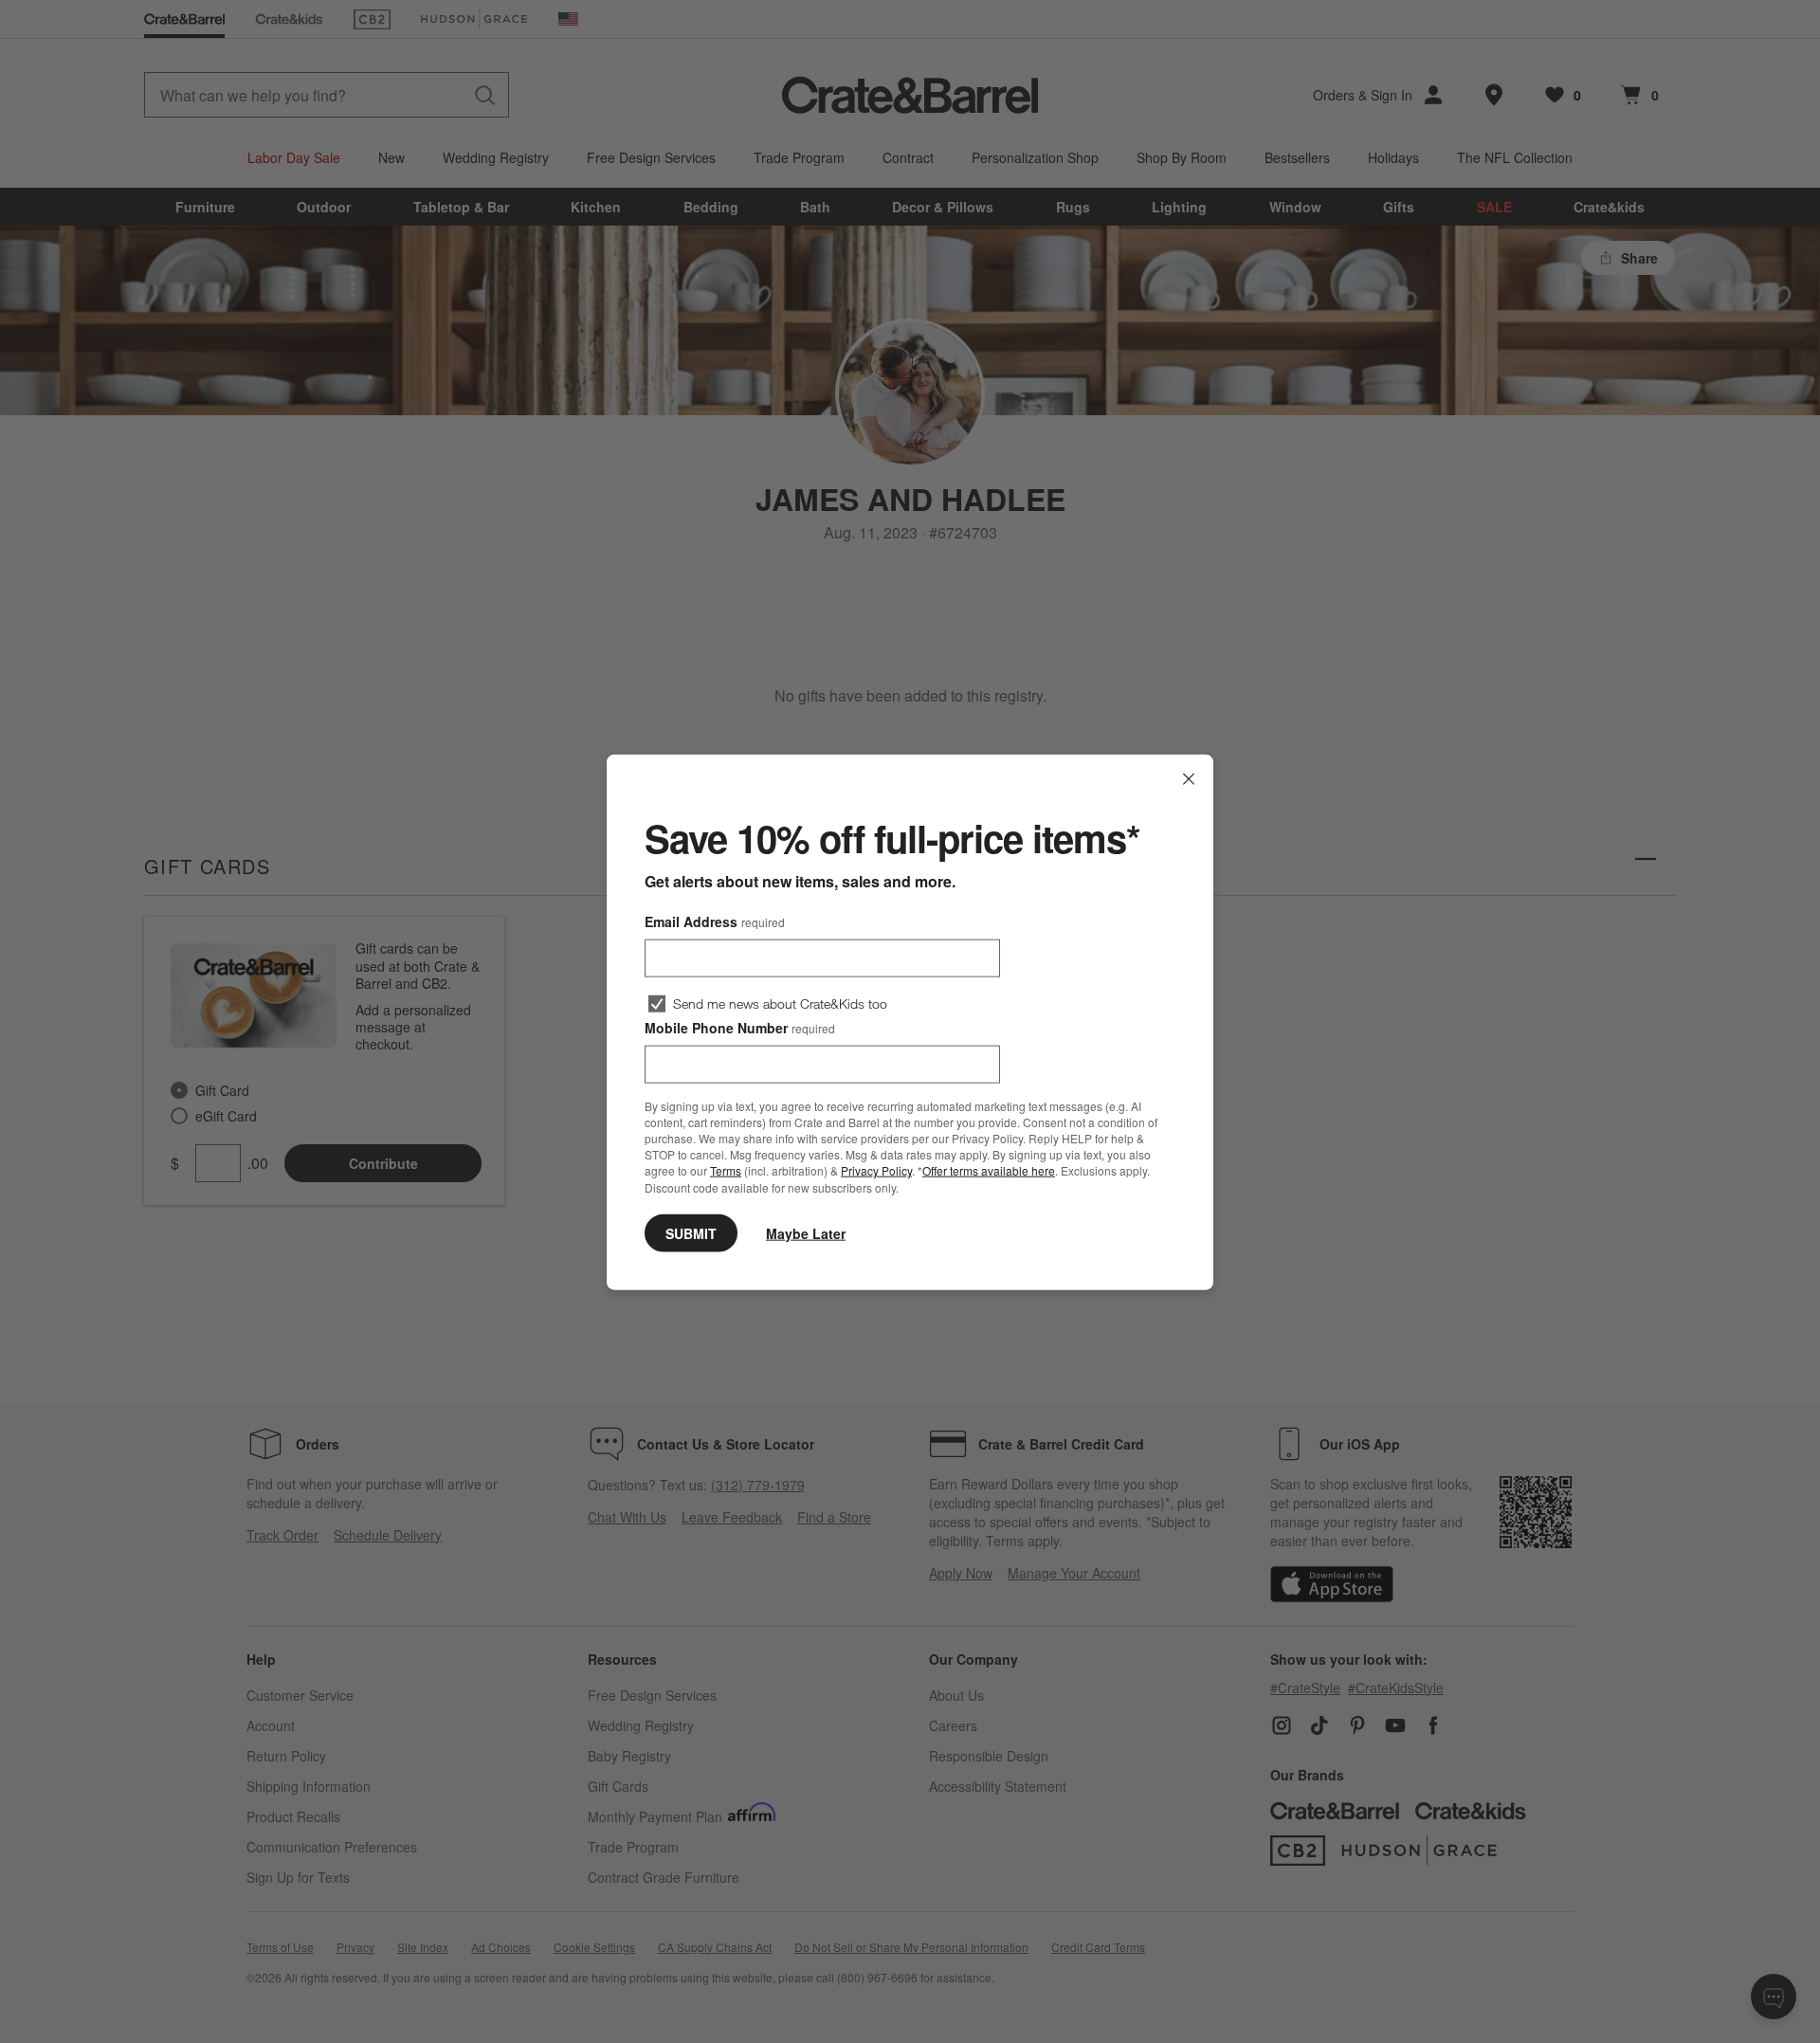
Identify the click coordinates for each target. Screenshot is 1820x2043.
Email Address (715, 921)
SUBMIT (691, 1232)
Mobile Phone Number (740, 1027)
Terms (726, 1170)
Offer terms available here (989, 1170)
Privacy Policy (876, 1170)
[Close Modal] (1189, 778)
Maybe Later (806, 1232)
